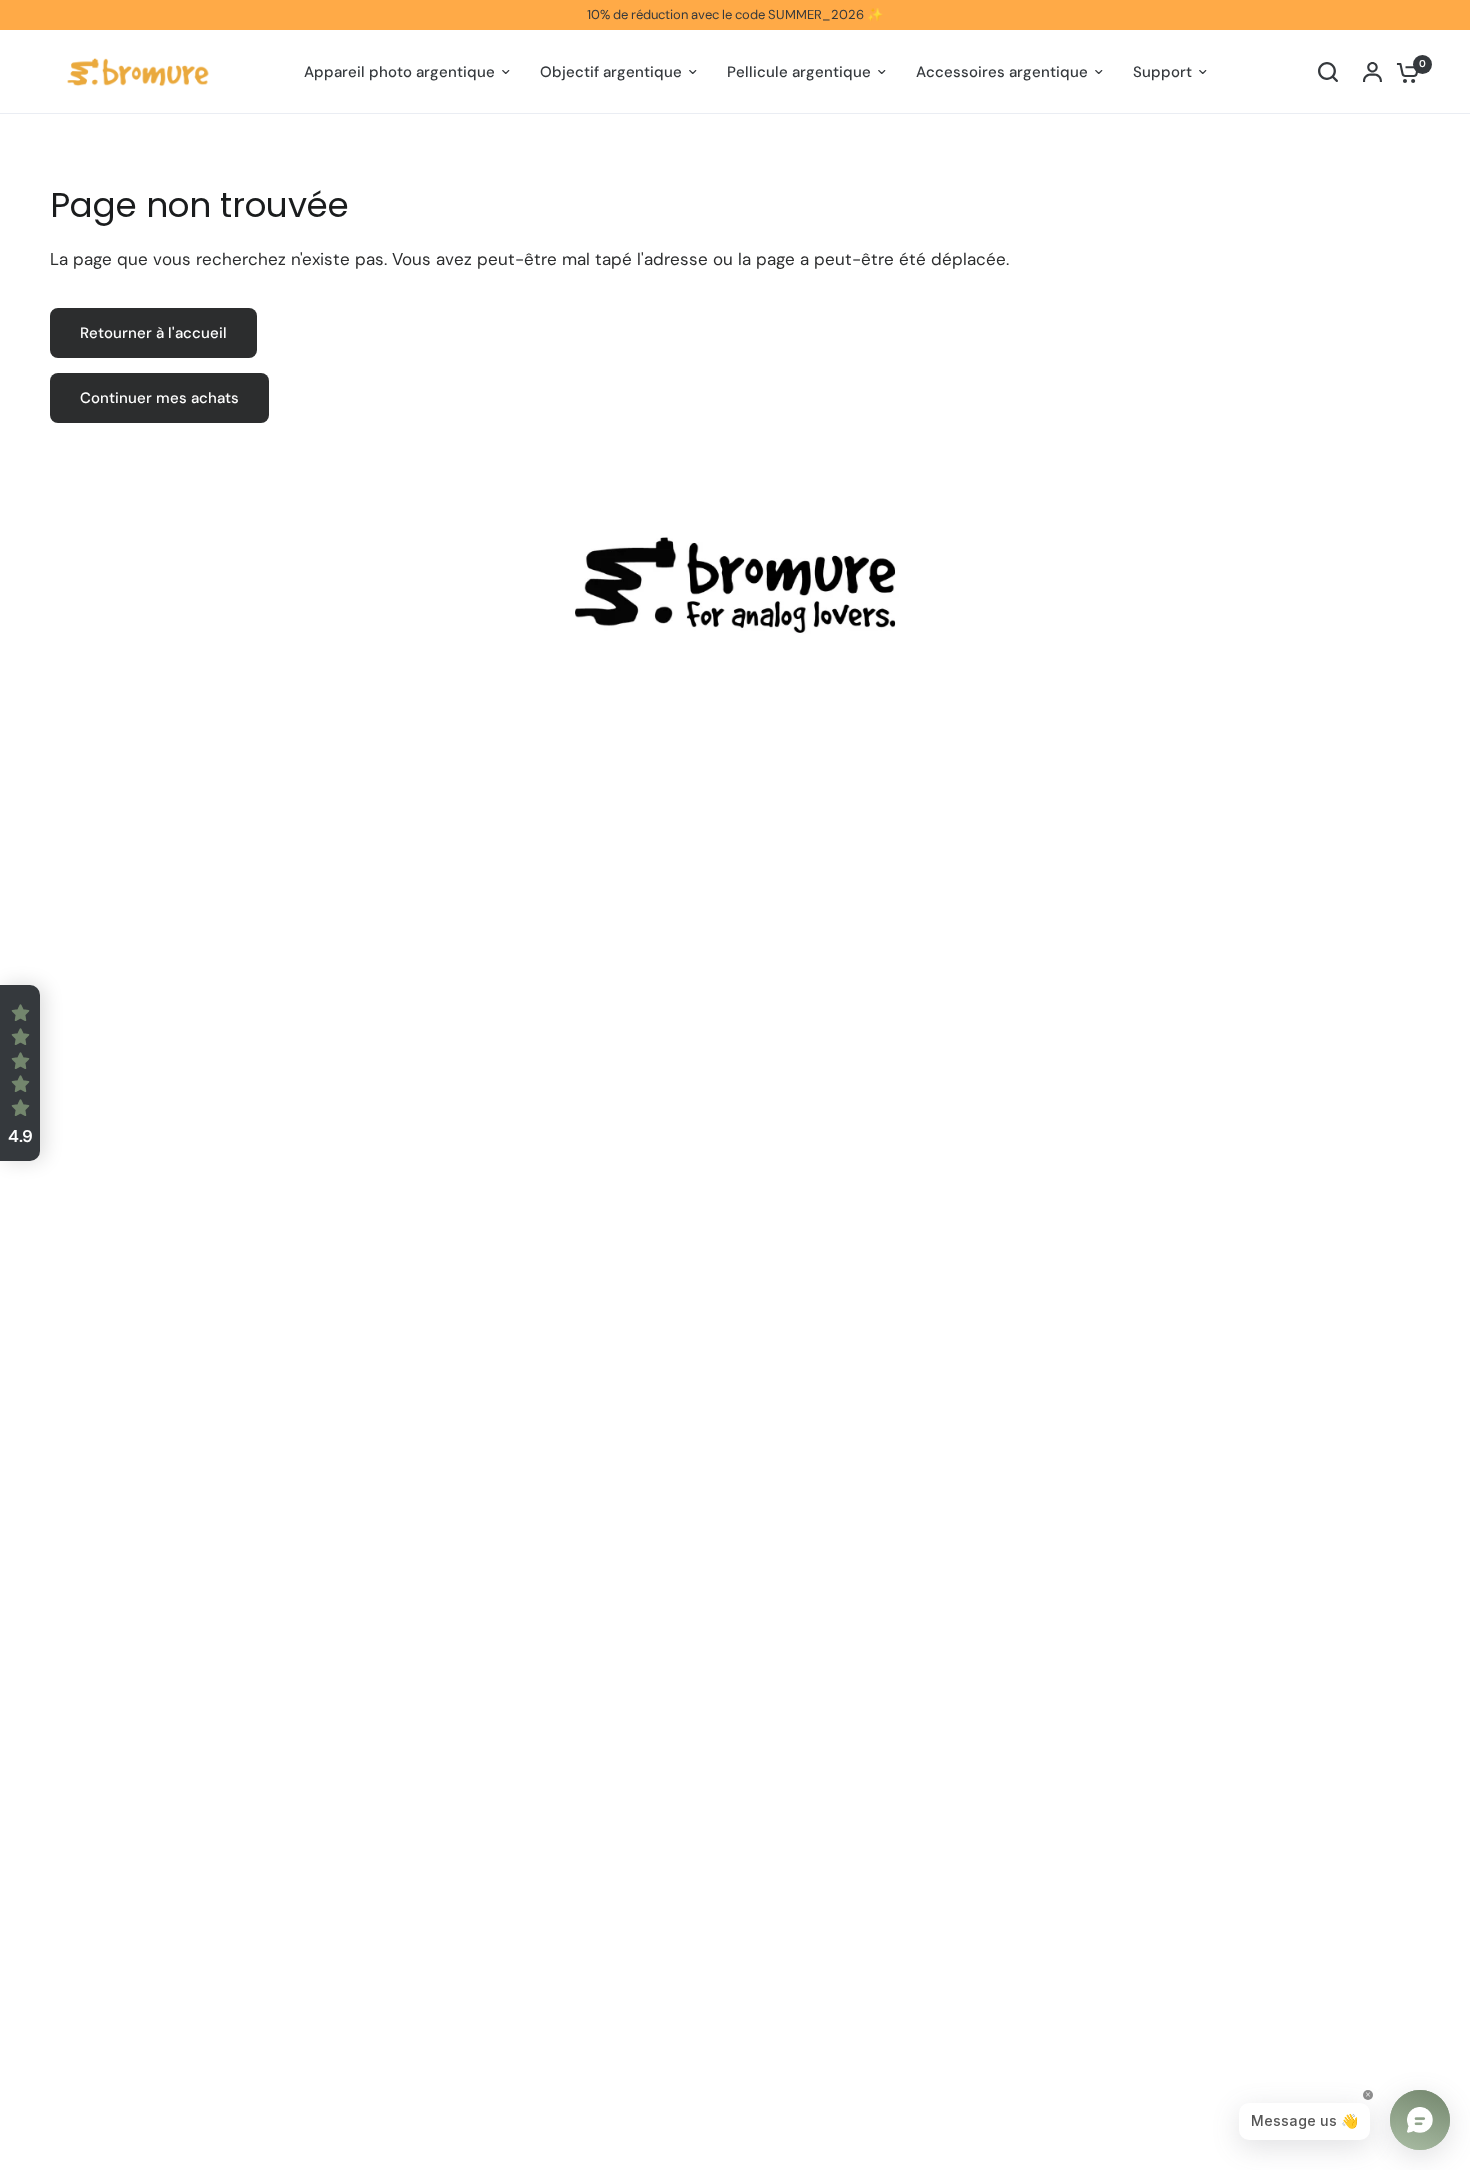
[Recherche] (1328, 72)
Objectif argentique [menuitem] (611, 72)
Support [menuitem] (1162, 72)
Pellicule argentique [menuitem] (799, 72)
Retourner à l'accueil (153, 333)
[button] (20, 1073)
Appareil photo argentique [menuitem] (399, 72)
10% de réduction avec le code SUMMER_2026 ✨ (735, 14)
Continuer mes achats (159, 398)
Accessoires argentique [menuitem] (1002, 72)
